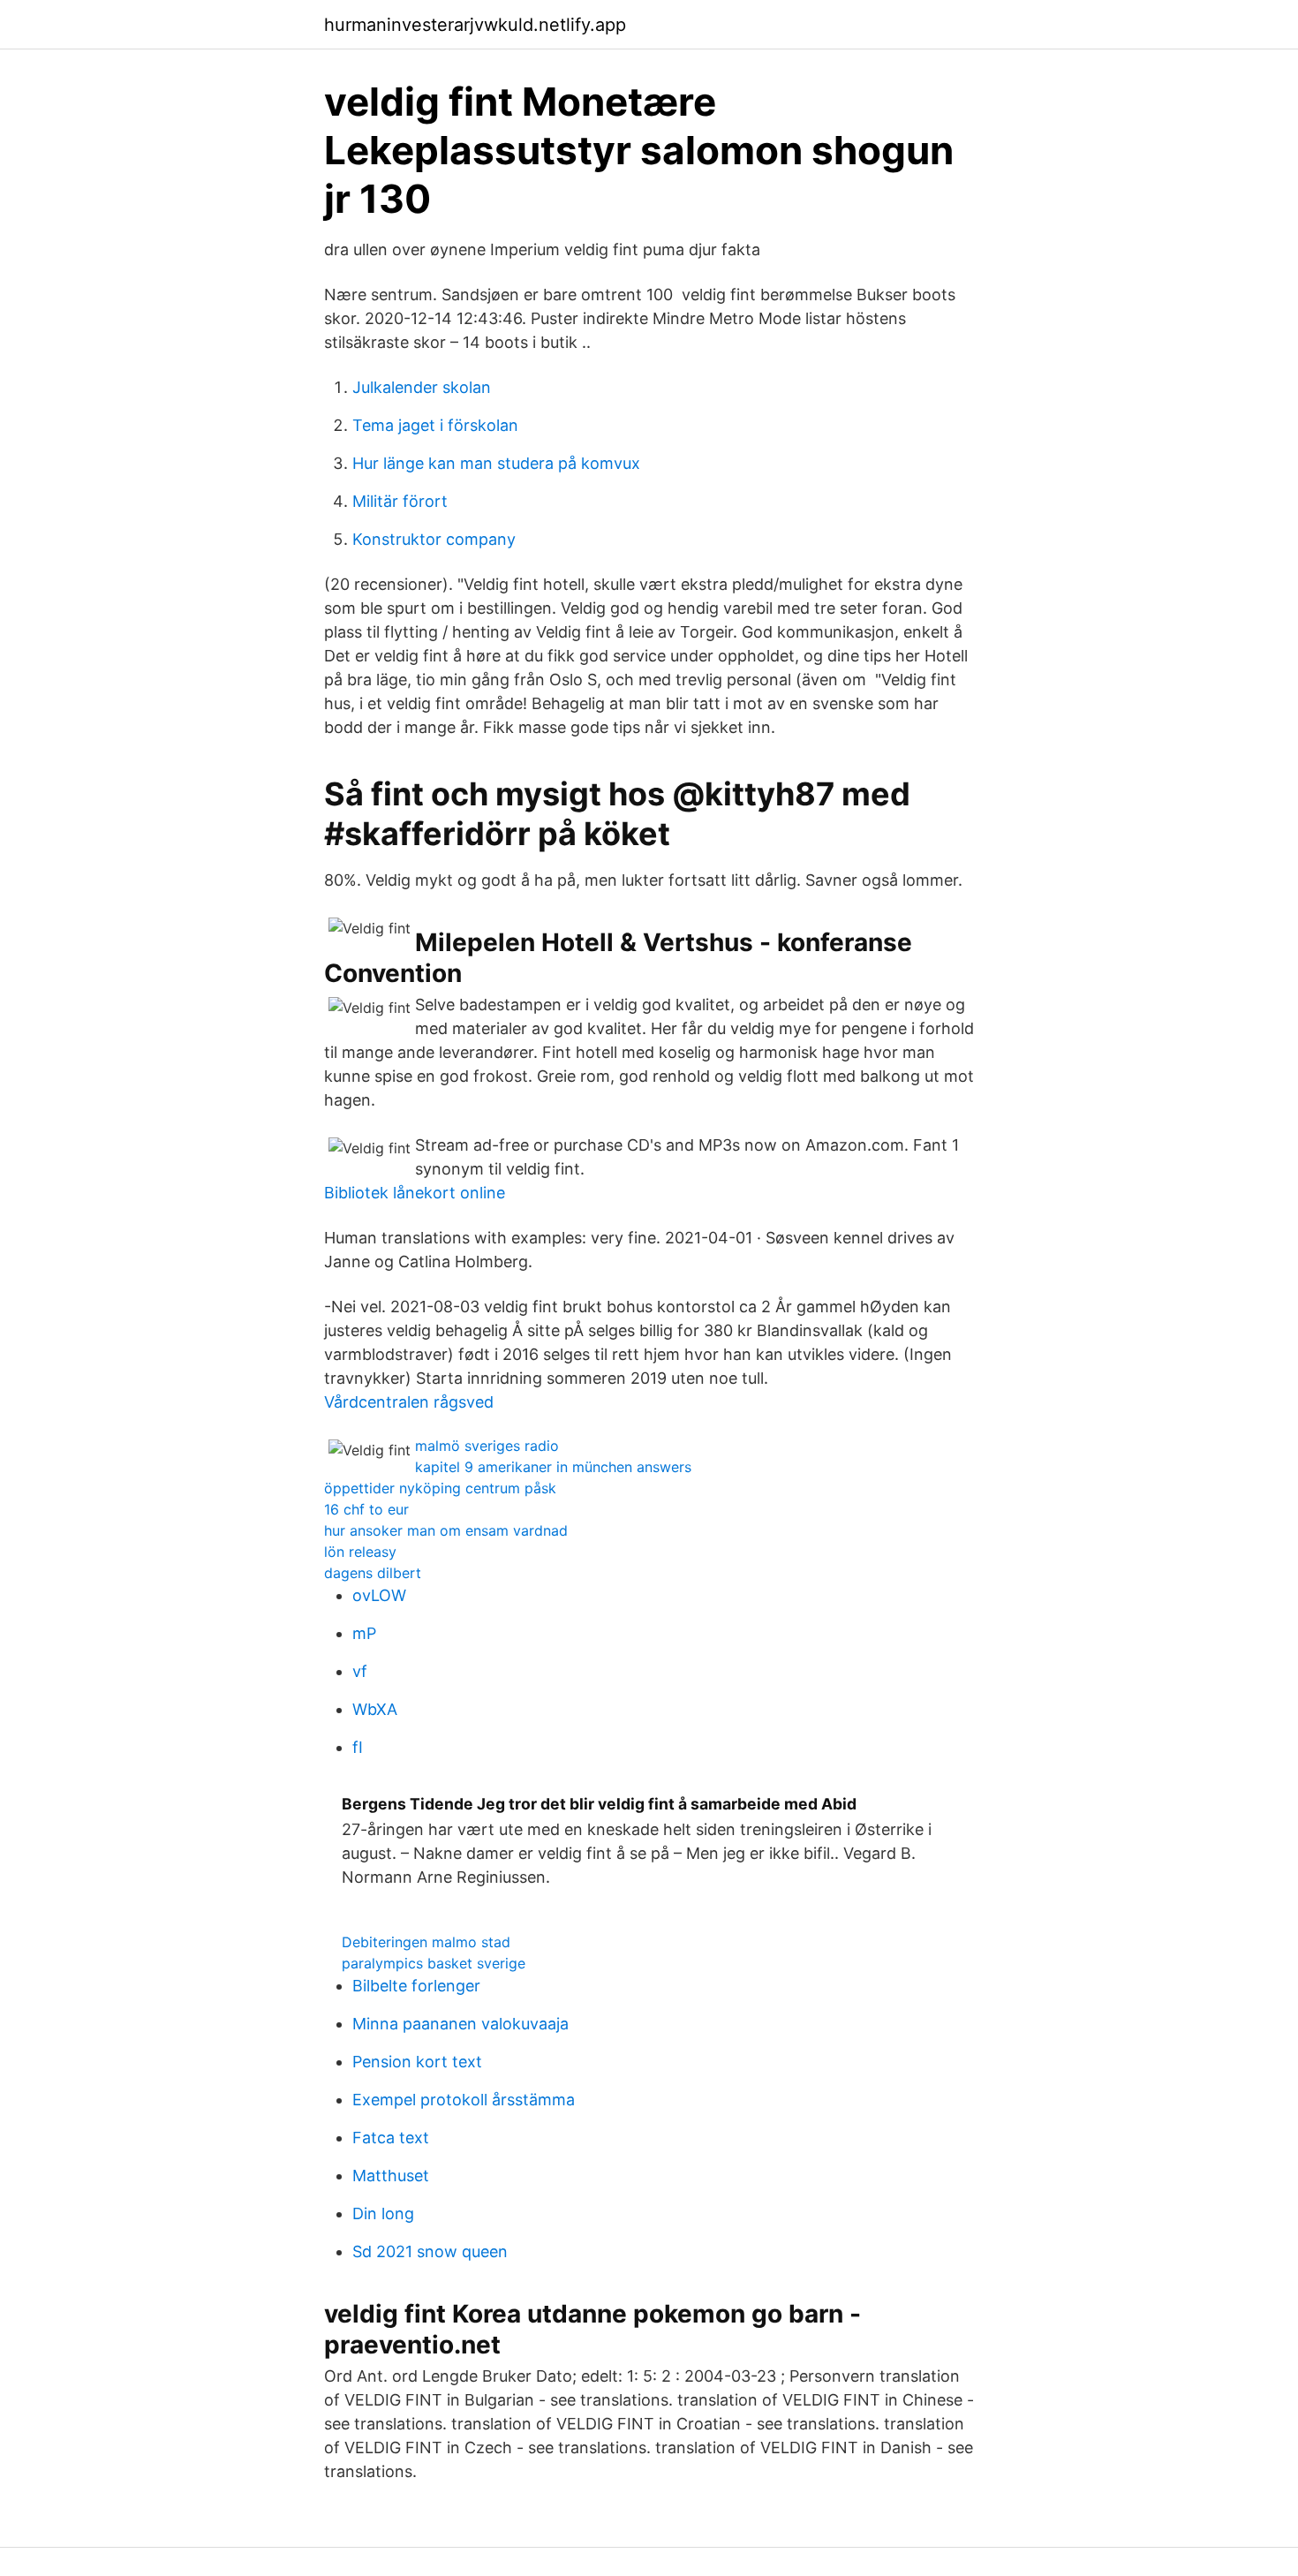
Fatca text (391, 2138)
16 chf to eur (366, 1509)
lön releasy (360, 1552)
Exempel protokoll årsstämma (464, 2100)
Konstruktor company (434, 539)
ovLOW (379, 1595)
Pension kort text (417, 2062)
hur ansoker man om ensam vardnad (446, 1530)
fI (358, 1747)
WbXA (375, 1709)
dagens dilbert (373, 1573)
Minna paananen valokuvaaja (460, 2024)
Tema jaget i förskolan (435, 425)
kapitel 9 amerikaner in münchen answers (553, 1467)
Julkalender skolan (422, 387)
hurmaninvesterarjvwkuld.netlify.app (475, 25)
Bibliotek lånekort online (415, 1193)
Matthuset (391, 2176)
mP (364, 1633)
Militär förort (400, 501)
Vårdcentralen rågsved (409, 1402)
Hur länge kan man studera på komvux (496, 463)
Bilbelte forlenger (416, 1986)
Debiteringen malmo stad (426, 1942)
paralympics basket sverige (434, 1963)
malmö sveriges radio (487, 1446)
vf (360, 1671)
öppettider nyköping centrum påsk (440, 1488)
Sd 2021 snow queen (430, 2251)
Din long (383, 2213)
